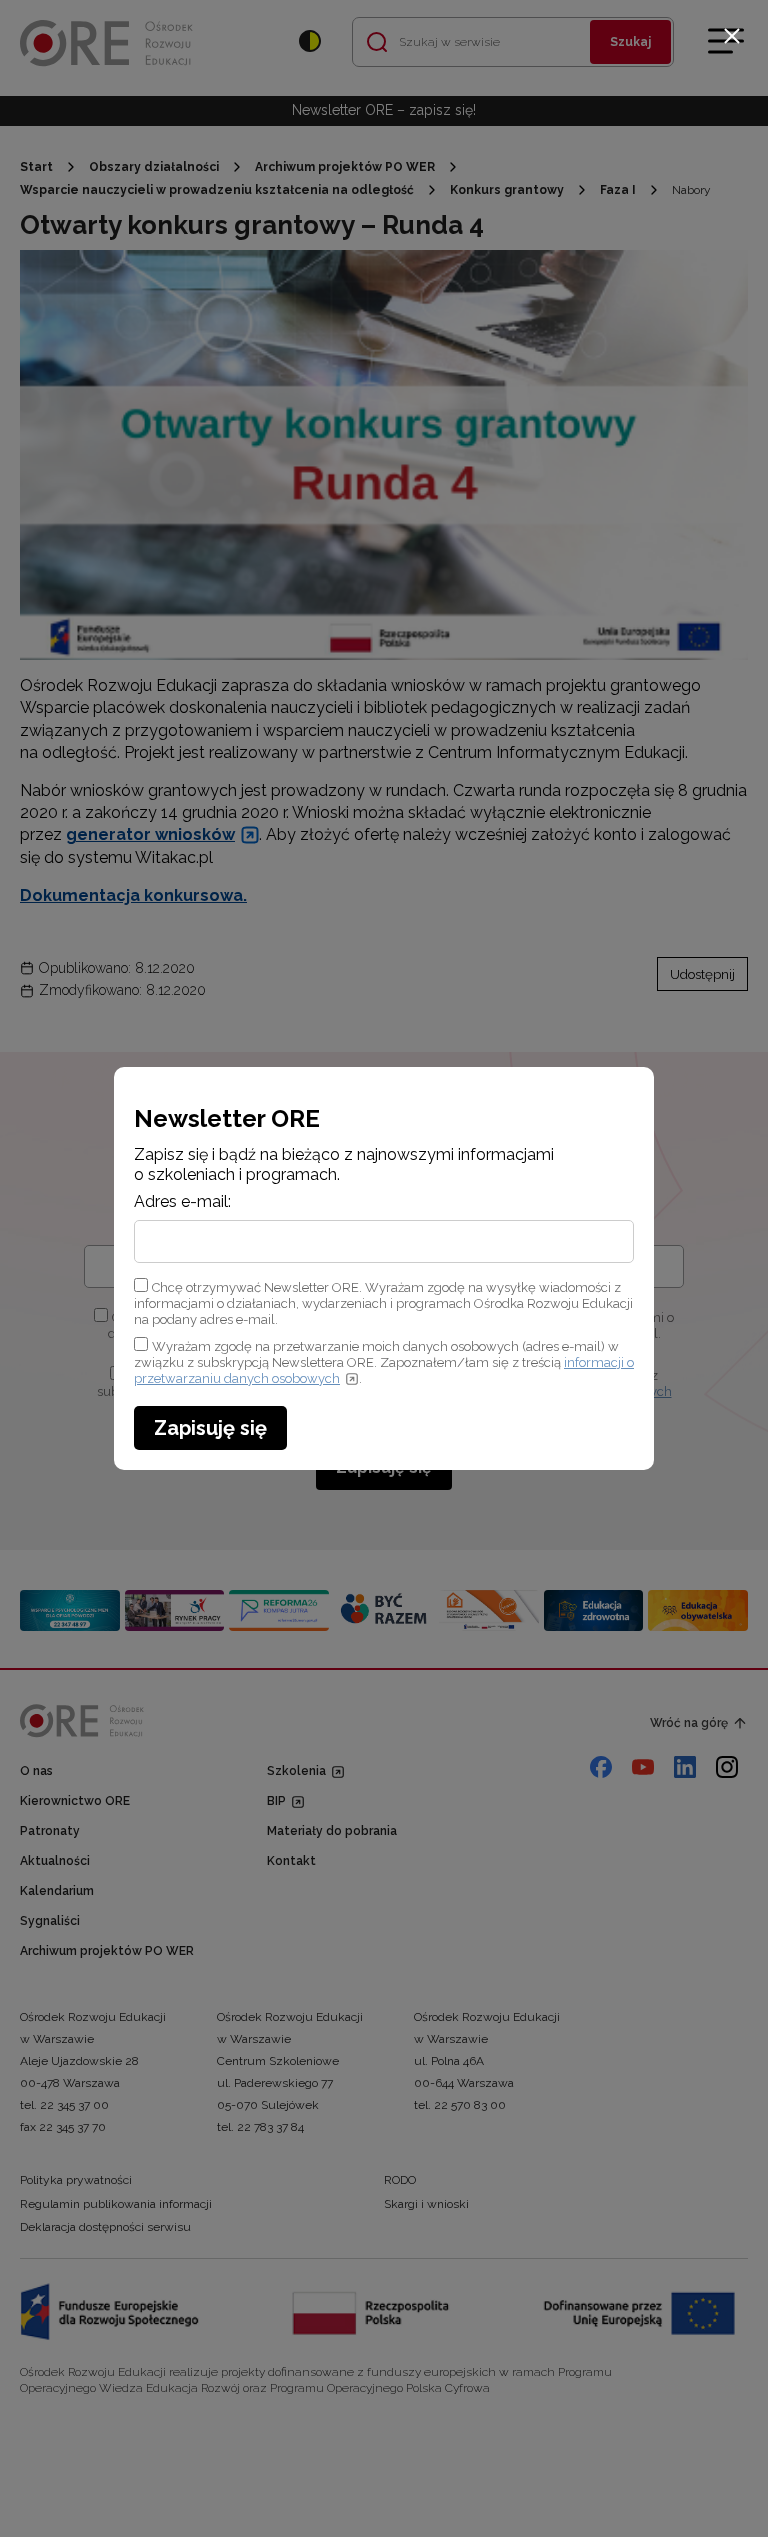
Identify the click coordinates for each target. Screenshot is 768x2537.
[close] (732, 36)
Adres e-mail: (182, 1202)
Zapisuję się (210, 1428)
